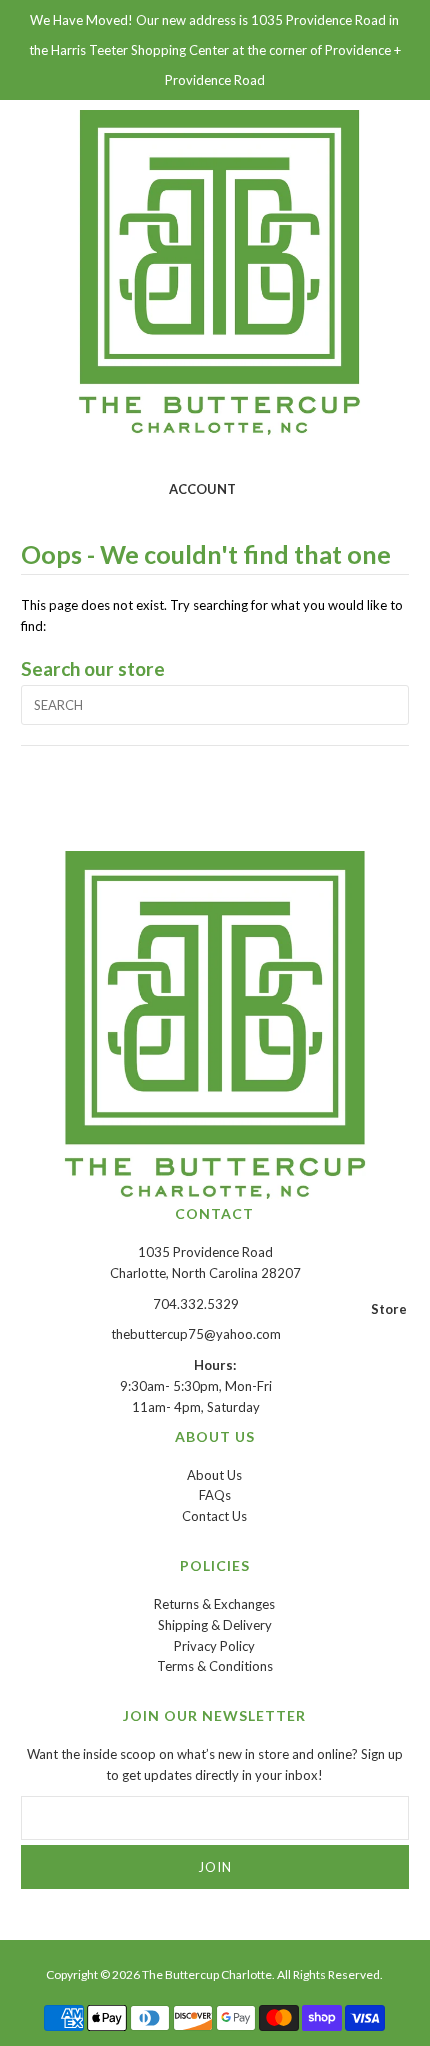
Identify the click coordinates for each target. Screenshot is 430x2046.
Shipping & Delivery (215, 1625)
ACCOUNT (202, 489)
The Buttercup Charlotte (207, 1974)
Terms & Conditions (215, 1666)
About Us (214, 1475)
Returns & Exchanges (214, 1604)
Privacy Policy (214, 1646)
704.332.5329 (196, 1304)
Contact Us (214, 1516)
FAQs (215, 1495)
